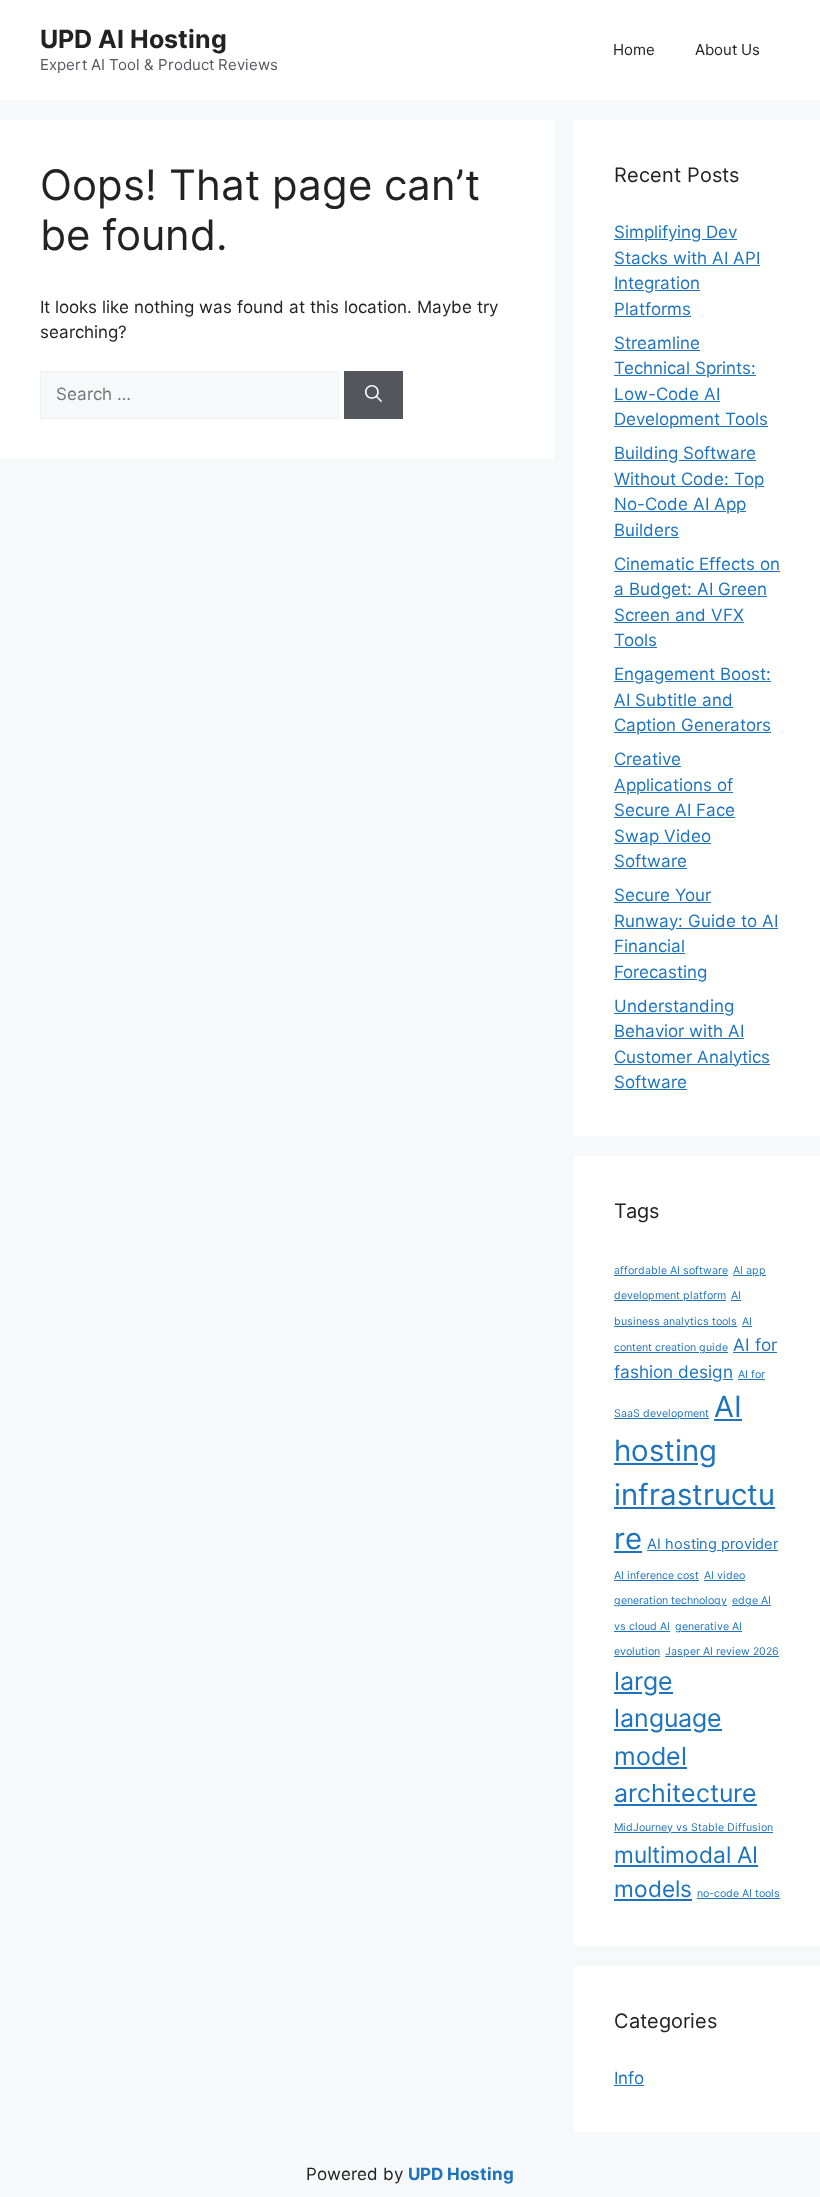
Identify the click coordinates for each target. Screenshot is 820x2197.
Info (629, 2078)
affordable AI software (671, 1270)
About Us (727, 49)
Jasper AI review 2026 (722, 1651)
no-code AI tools (738, 1893)
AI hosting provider (712, 1544)
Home (634, 49)
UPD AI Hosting (133, 39)
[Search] (373, 395)
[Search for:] (192, 394)
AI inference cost (656, 1575)
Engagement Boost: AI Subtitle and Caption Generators (692, 699)
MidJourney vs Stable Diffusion (693, 1827)
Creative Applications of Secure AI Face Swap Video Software (674, 810)
